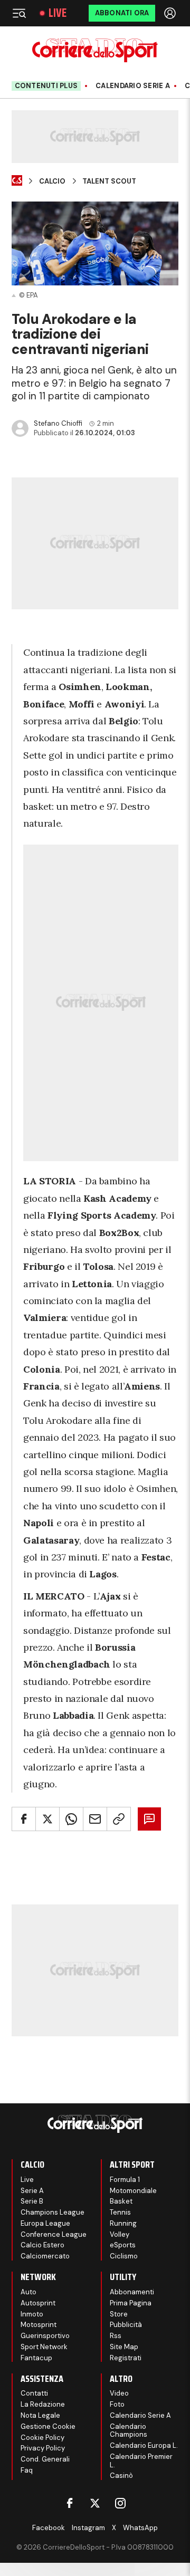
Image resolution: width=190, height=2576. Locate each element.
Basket (121, 2201)
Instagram (88, 2528)
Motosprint (39, 2325)
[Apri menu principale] (19, 13)
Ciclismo (124, 2256)
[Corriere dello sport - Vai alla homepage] (95, 50)
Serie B (32, 2201)
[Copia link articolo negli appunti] (119, 1819)
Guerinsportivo (45, 2336)
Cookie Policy (42, 2438)
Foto (117, 2404)
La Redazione (43, 2404)
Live (58, 13)
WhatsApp (140, 2528)
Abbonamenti (132, 2292)
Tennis (120, 2212)
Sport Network (44, 2347)
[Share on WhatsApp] (71, 1819)
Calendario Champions (129, 2431)
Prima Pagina (131, 2303)
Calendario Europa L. (144, 2445)
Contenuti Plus (46, 86)
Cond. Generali (45, 2459)
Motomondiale (133, 2191)
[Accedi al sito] (171, 13)
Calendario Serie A (133, 86)
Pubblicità (126, 2325)
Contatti (34, 2393)
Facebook (49, 2528)
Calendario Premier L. (141, 2461)
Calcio (52, 181)
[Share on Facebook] (24, 1819)
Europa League (45, 2223)
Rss (116, 2336)
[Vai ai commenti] (149, 1819)
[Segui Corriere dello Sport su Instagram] (120, 2503)
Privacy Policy (43, 2448)
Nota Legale (40, 2415)
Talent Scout (109, 181)
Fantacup (36, 2358)
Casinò (121, 2476)
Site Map (124, 2347)
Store (119, 2314)
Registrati (126, 2358)
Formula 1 (125, 2180)
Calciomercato (45, 2256)
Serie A (32, 2191)
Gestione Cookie (48, 2426)
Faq (27, 2470)
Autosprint (38, 2303)
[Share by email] (95, 1819)
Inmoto (32, 2314)
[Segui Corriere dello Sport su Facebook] (70, 2503)
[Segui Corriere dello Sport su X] (95, 2503)
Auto (28, 2292)
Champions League (53, 2212)
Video (119, 2393)
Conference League (54, 2234)
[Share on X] (47, 1819)
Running (123, 2223)
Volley (120, 2234)
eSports (123, 2245)
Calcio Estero (42, 2245)
